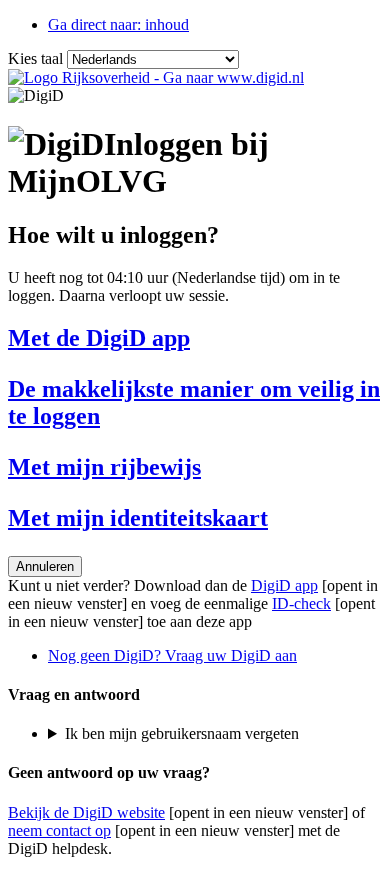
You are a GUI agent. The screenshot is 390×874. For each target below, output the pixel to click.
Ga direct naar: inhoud (118, 24)
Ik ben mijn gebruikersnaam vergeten (182, 733)
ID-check (301, 603)
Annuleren (45, 566)
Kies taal (35, 58)
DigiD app (284, 585)
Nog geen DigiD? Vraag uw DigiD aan (172, 655)
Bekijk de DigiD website (86, 812)
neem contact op (59, 830)
